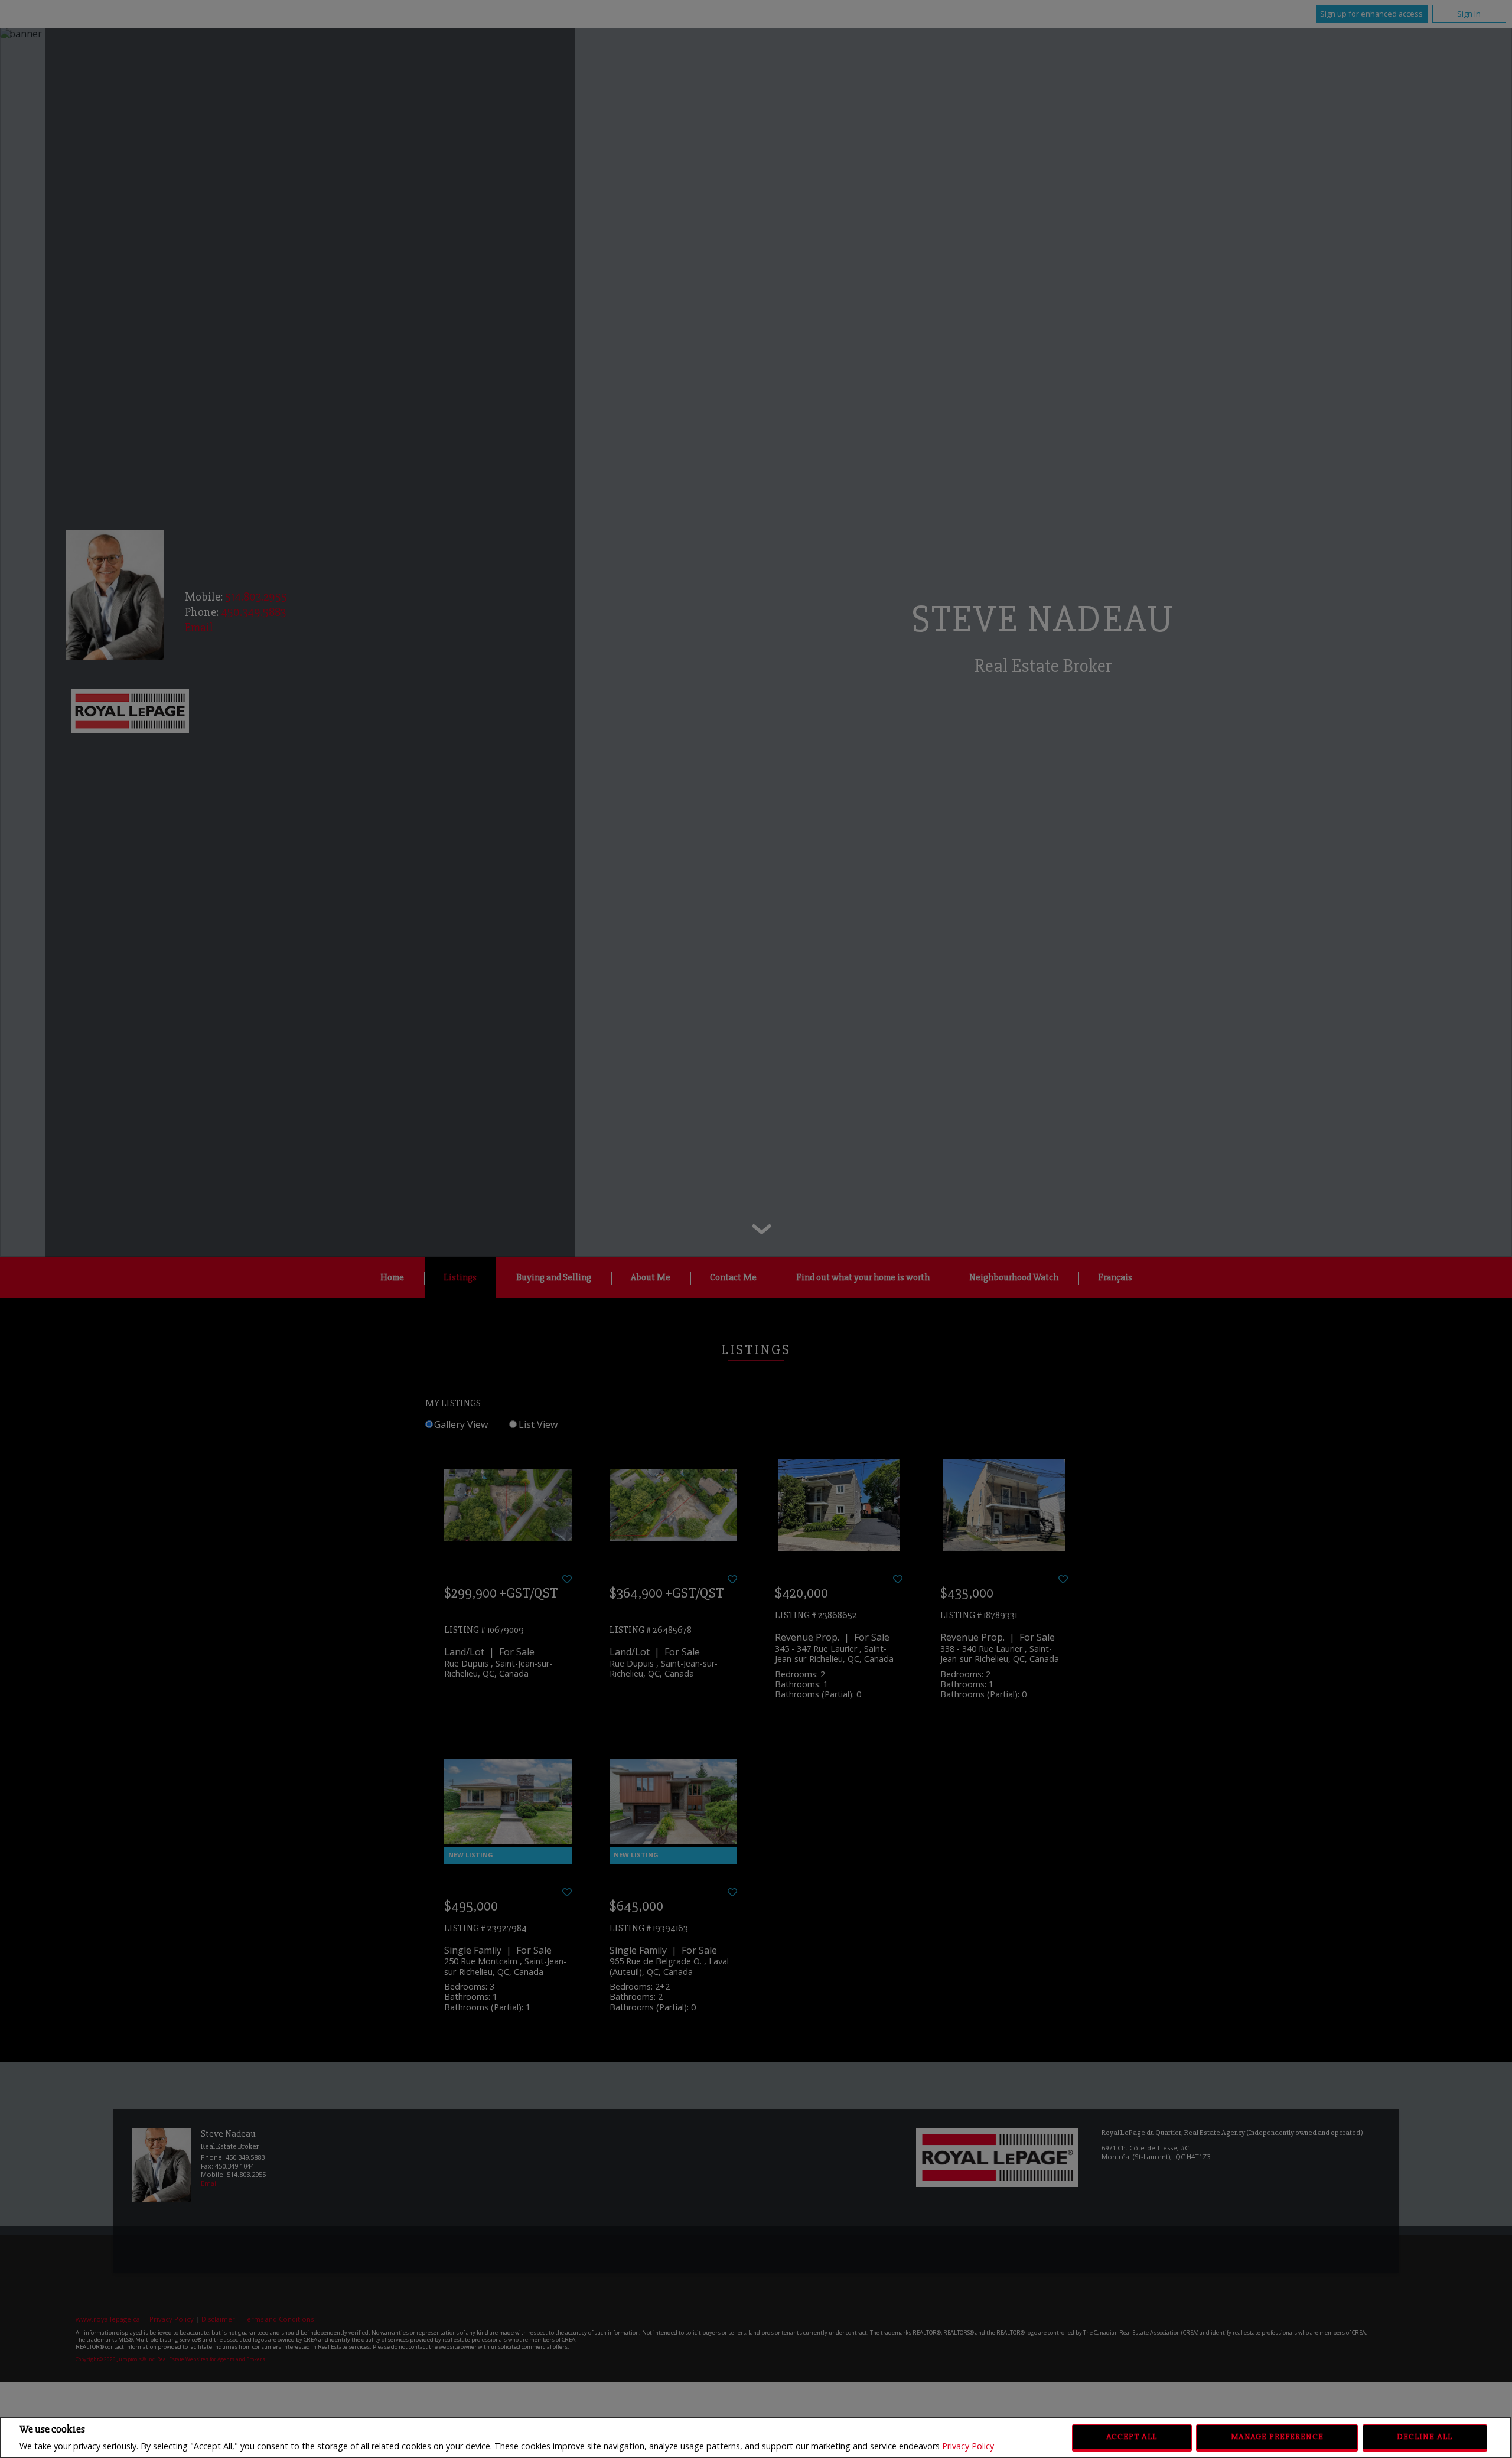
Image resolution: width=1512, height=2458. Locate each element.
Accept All (1132, 2436)
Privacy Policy (968, 2446)
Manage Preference (1277, 2436)
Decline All (1425, 2436)
